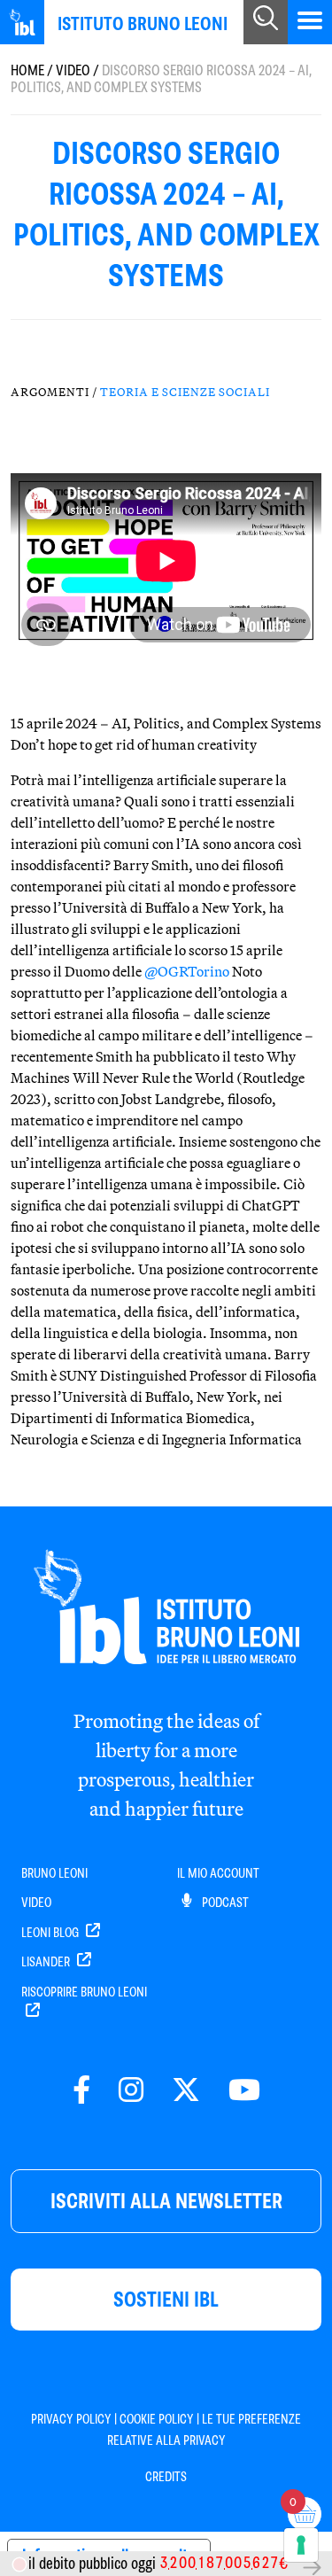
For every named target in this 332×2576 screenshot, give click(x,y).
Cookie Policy (157, 2419)
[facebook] (81, 2091)
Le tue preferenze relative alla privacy (205, 2430)
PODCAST (224, 1903)
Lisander (47, 1962)
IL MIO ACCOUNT (218, 1873)
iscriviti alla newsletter (166, 2201)
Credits (166, 2477)
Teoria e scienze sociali (185, 392)
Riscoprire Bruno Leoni (84, 1992)
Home (27, 70)
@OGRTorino (187, 971)
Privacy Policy (71, 2419)
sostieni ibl (166, 2299)
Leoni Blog (51, 1933)
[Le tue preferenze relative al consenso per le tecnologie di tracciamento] (301, 2545)
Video (73, 70)
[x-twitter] (186, 2091)
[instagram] (131, 2091)
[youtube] (244, 2091)
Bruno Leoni (54, 1873)
